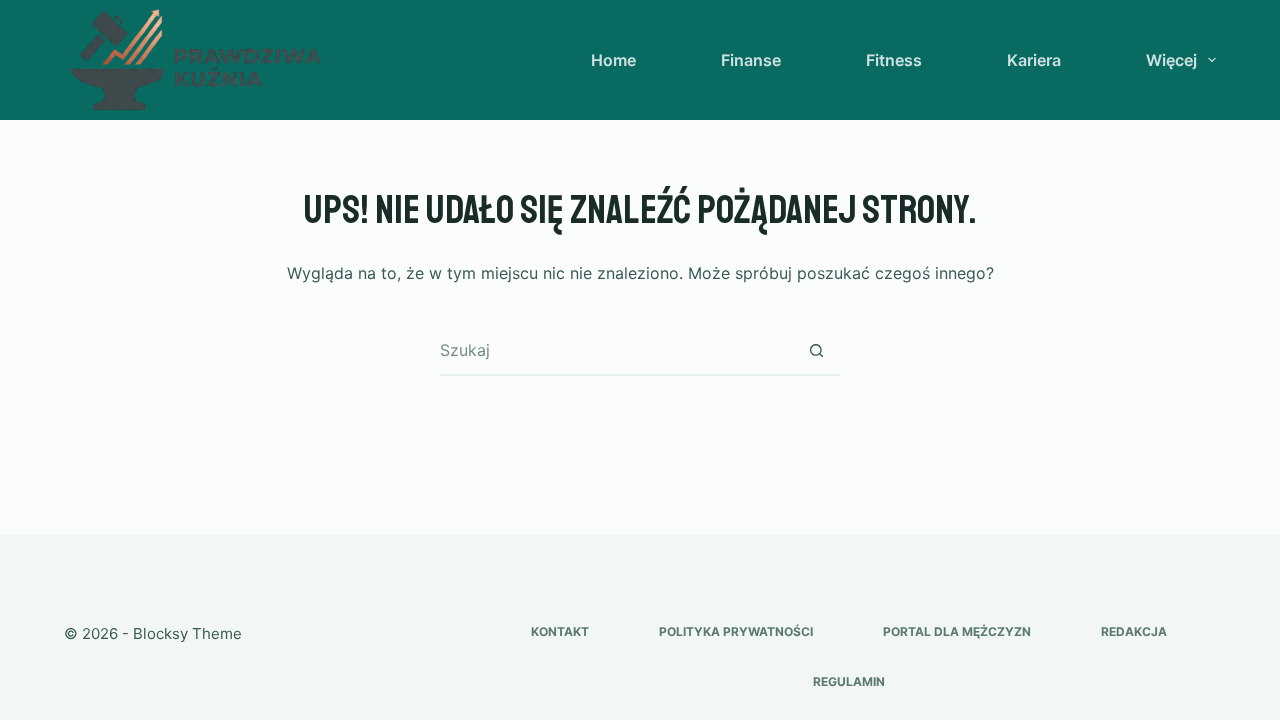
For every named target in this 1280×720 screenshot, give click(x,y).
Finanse (751, 60)
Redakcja (1134, 631)
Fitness (894, 60)
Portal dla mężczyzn (957, 631)
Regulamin (849, 681)
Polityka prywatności (736, 631)
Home (613, 60)
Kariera (1034, 60)
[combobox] (616, 350)
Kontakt (560, 631)
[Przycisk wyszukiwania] (816, 350)
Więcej (1171, 60)
